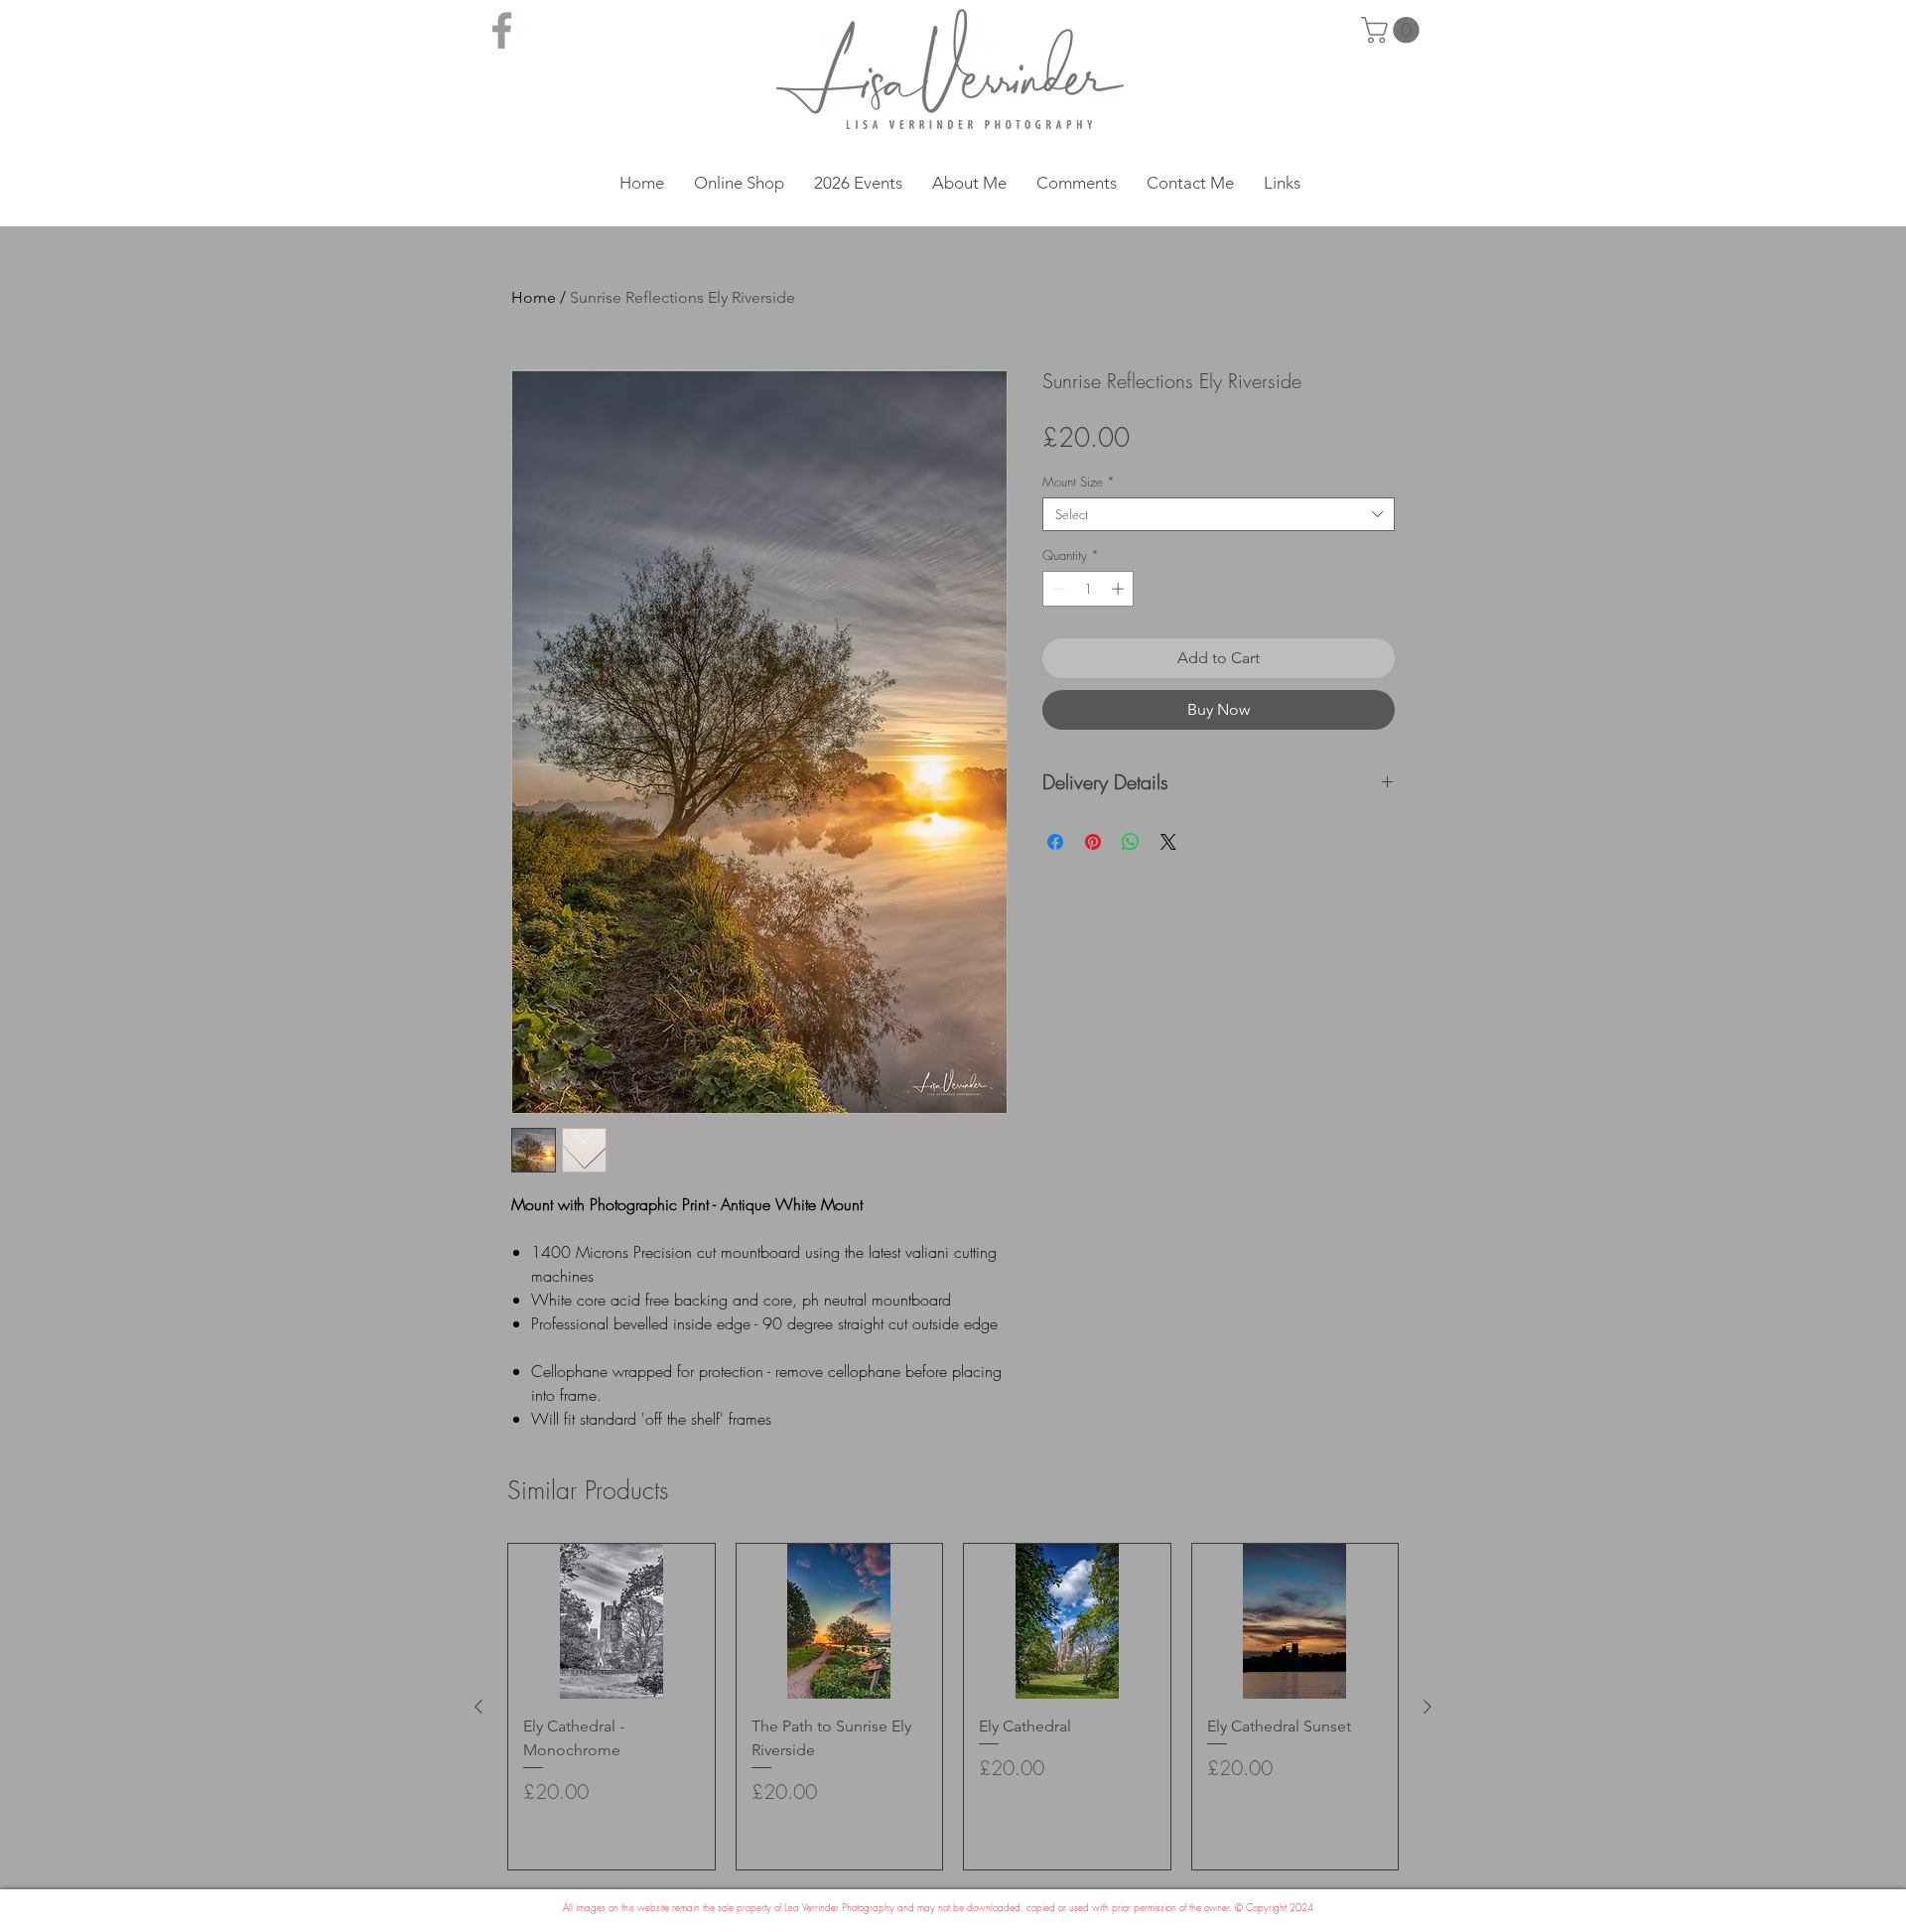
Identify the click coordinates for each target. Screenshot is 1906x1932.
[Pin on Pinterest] (1093, 842)
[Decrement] (1057, 589)
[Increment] (1120, 589)
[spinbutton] (1089, 589)
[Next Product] (1428, 1707)
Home (534, 297)
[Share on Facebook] (1055, 842)
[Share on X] (1168, 842)
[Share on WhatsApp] (1131, 842)
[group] (953, 1707)
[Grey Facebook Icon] (502, 30)
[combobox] (1219, 514)
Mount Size (1079, 482)
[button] (1393, 30)
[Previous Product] (478, 1707)
